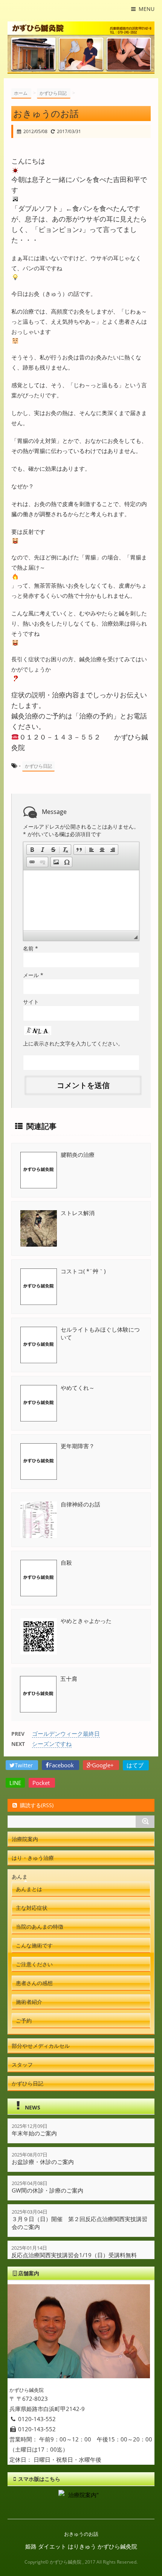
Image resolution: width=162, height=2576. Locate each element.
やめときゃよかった (86, 1621)
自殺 (66, 1562)
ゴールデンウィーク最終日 (66, 1733)
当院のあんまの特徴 (40, 1927)
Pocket (42, 1783)
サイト (31, 1002)
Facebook (62, 1765)
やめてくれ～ (78, 1388)
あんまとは (29, 1889)
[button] (32, 850)
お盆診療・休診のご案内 (43, 2162)
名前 (31, 948)
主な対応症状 (32, 1908)
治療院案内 (25, 1839)
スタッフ (22, 2065)
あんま (20, 1877)
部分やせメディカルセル (41, 2046)
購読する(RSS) (37, 1805)
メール (33, 975)
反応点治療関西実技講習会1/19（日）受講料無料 (74, 2255)
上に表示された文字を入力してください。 (73, 1043)
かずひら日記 (38, 766)
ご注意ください (34, 1964)
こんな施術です (34, 1945)
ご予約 (24, 2021)
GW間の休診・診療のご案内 (47, 2190)
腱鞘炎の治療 (78, 1155)
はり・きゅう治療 (33, 1858)
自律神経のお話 (80, 1504)
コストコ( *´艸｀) (83, 1271)
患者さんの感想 (34, 1983)
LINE (15, 1783)
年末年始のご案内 (34, 2133)
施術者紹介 (29, 2002)
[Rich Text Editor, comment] (81, 900)
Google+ (104, 1765)
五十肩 (69, 1679)
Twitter (24, 1765)
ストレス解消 (78, 1213)
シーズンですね (52, 1744)
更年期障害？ (78, 1446)
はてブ (136, 1765)
